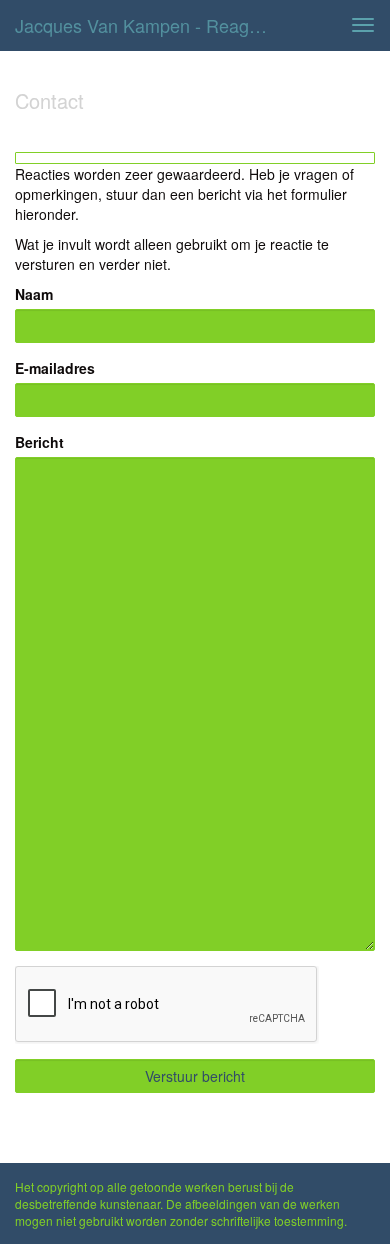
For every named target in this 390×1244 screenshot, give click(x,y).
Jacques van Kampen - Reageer (145, 25)
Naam (34, 294)
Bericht (39, 442)
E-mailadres (55, 368)
